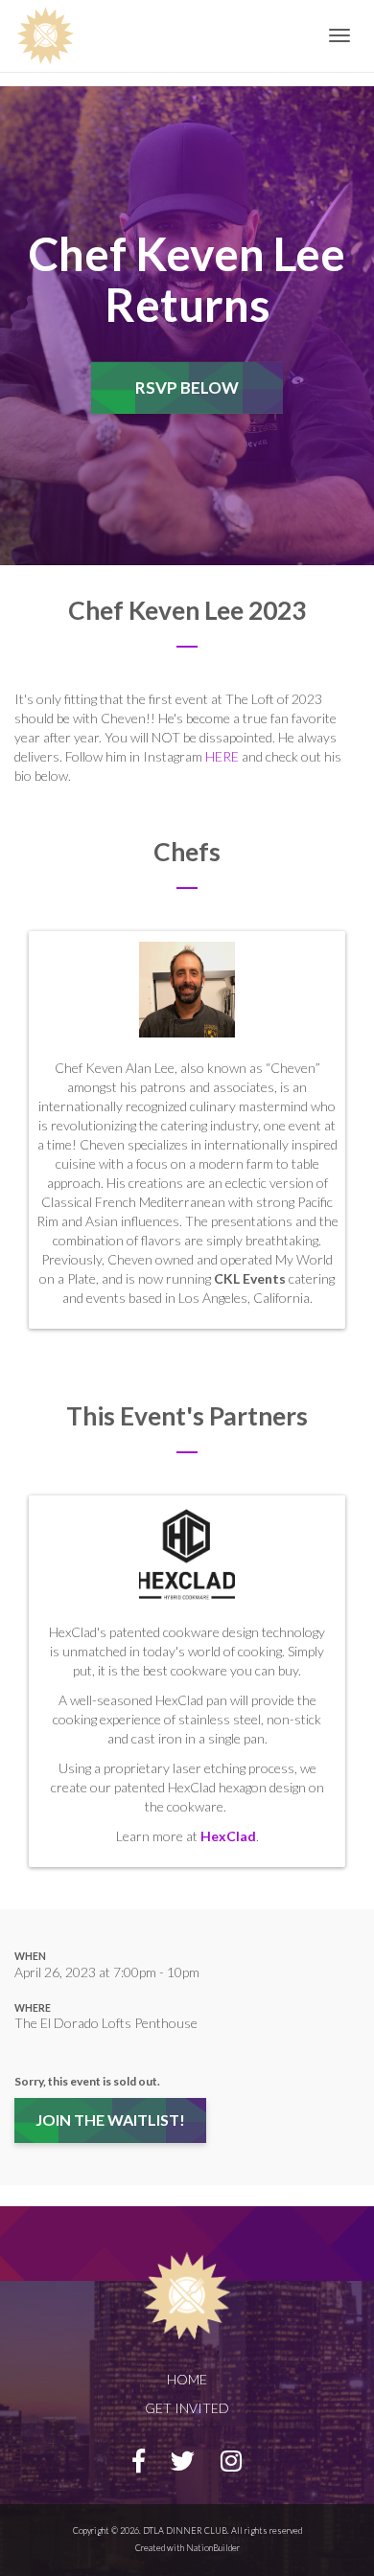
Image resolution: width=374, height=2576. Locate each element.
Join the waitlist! (110, 2120)
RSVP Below (187, 387)
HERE (222, 756)
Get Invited (187, 2408)
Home (187, 2379)
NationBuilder (213, 2548)
